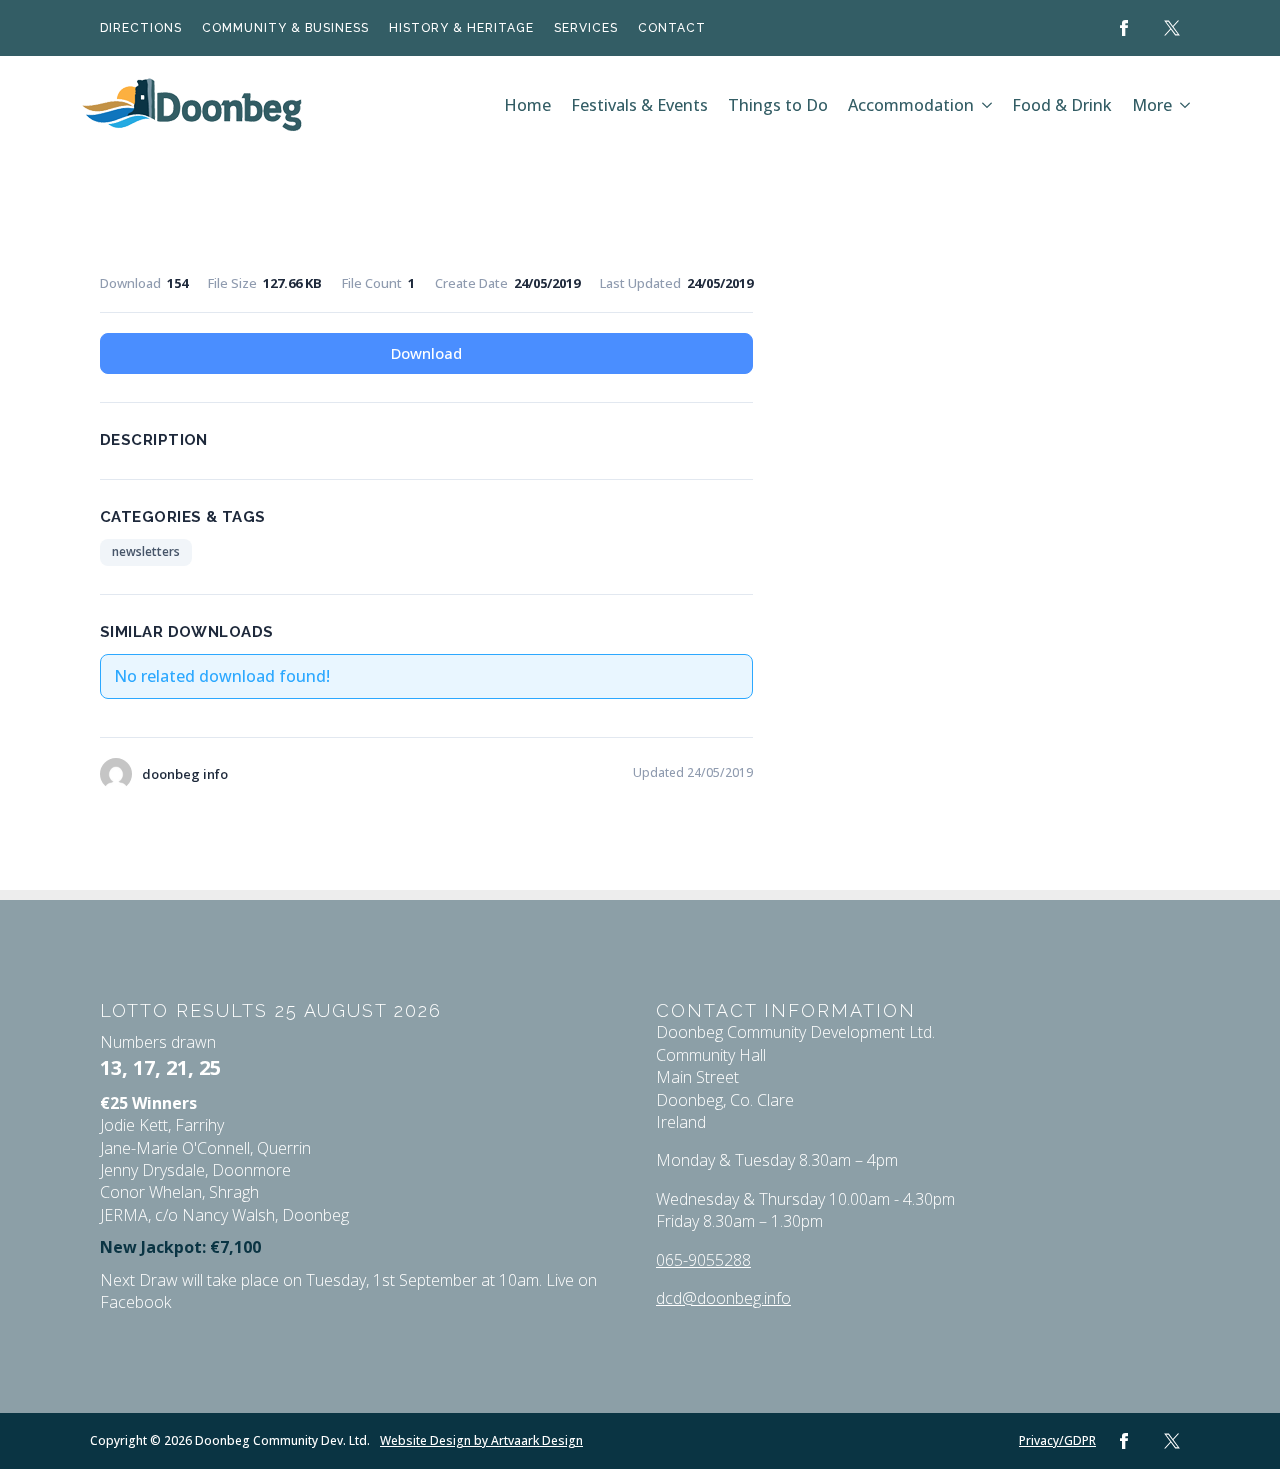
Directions (141, 28)
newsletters (146, 551)
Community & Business (285, 28)
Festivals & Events (639, 105)
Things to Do (778, 105)
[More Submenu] (1186, 105)
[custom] (1172, 28)
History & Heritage (461, 28)
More (1152, 105)
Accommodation (911, 105)
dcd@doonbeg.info (723, 1298)
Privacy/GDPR (1057, 1441)
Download (426, 353)
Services (586, 28)
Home (527, 105)
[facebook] (1124, 28)
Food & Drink (1062, 105)
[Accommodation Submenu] (988, 105)
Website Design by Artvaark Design (481, 1441)
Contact (672, 28)
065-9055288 (703, 1260)
